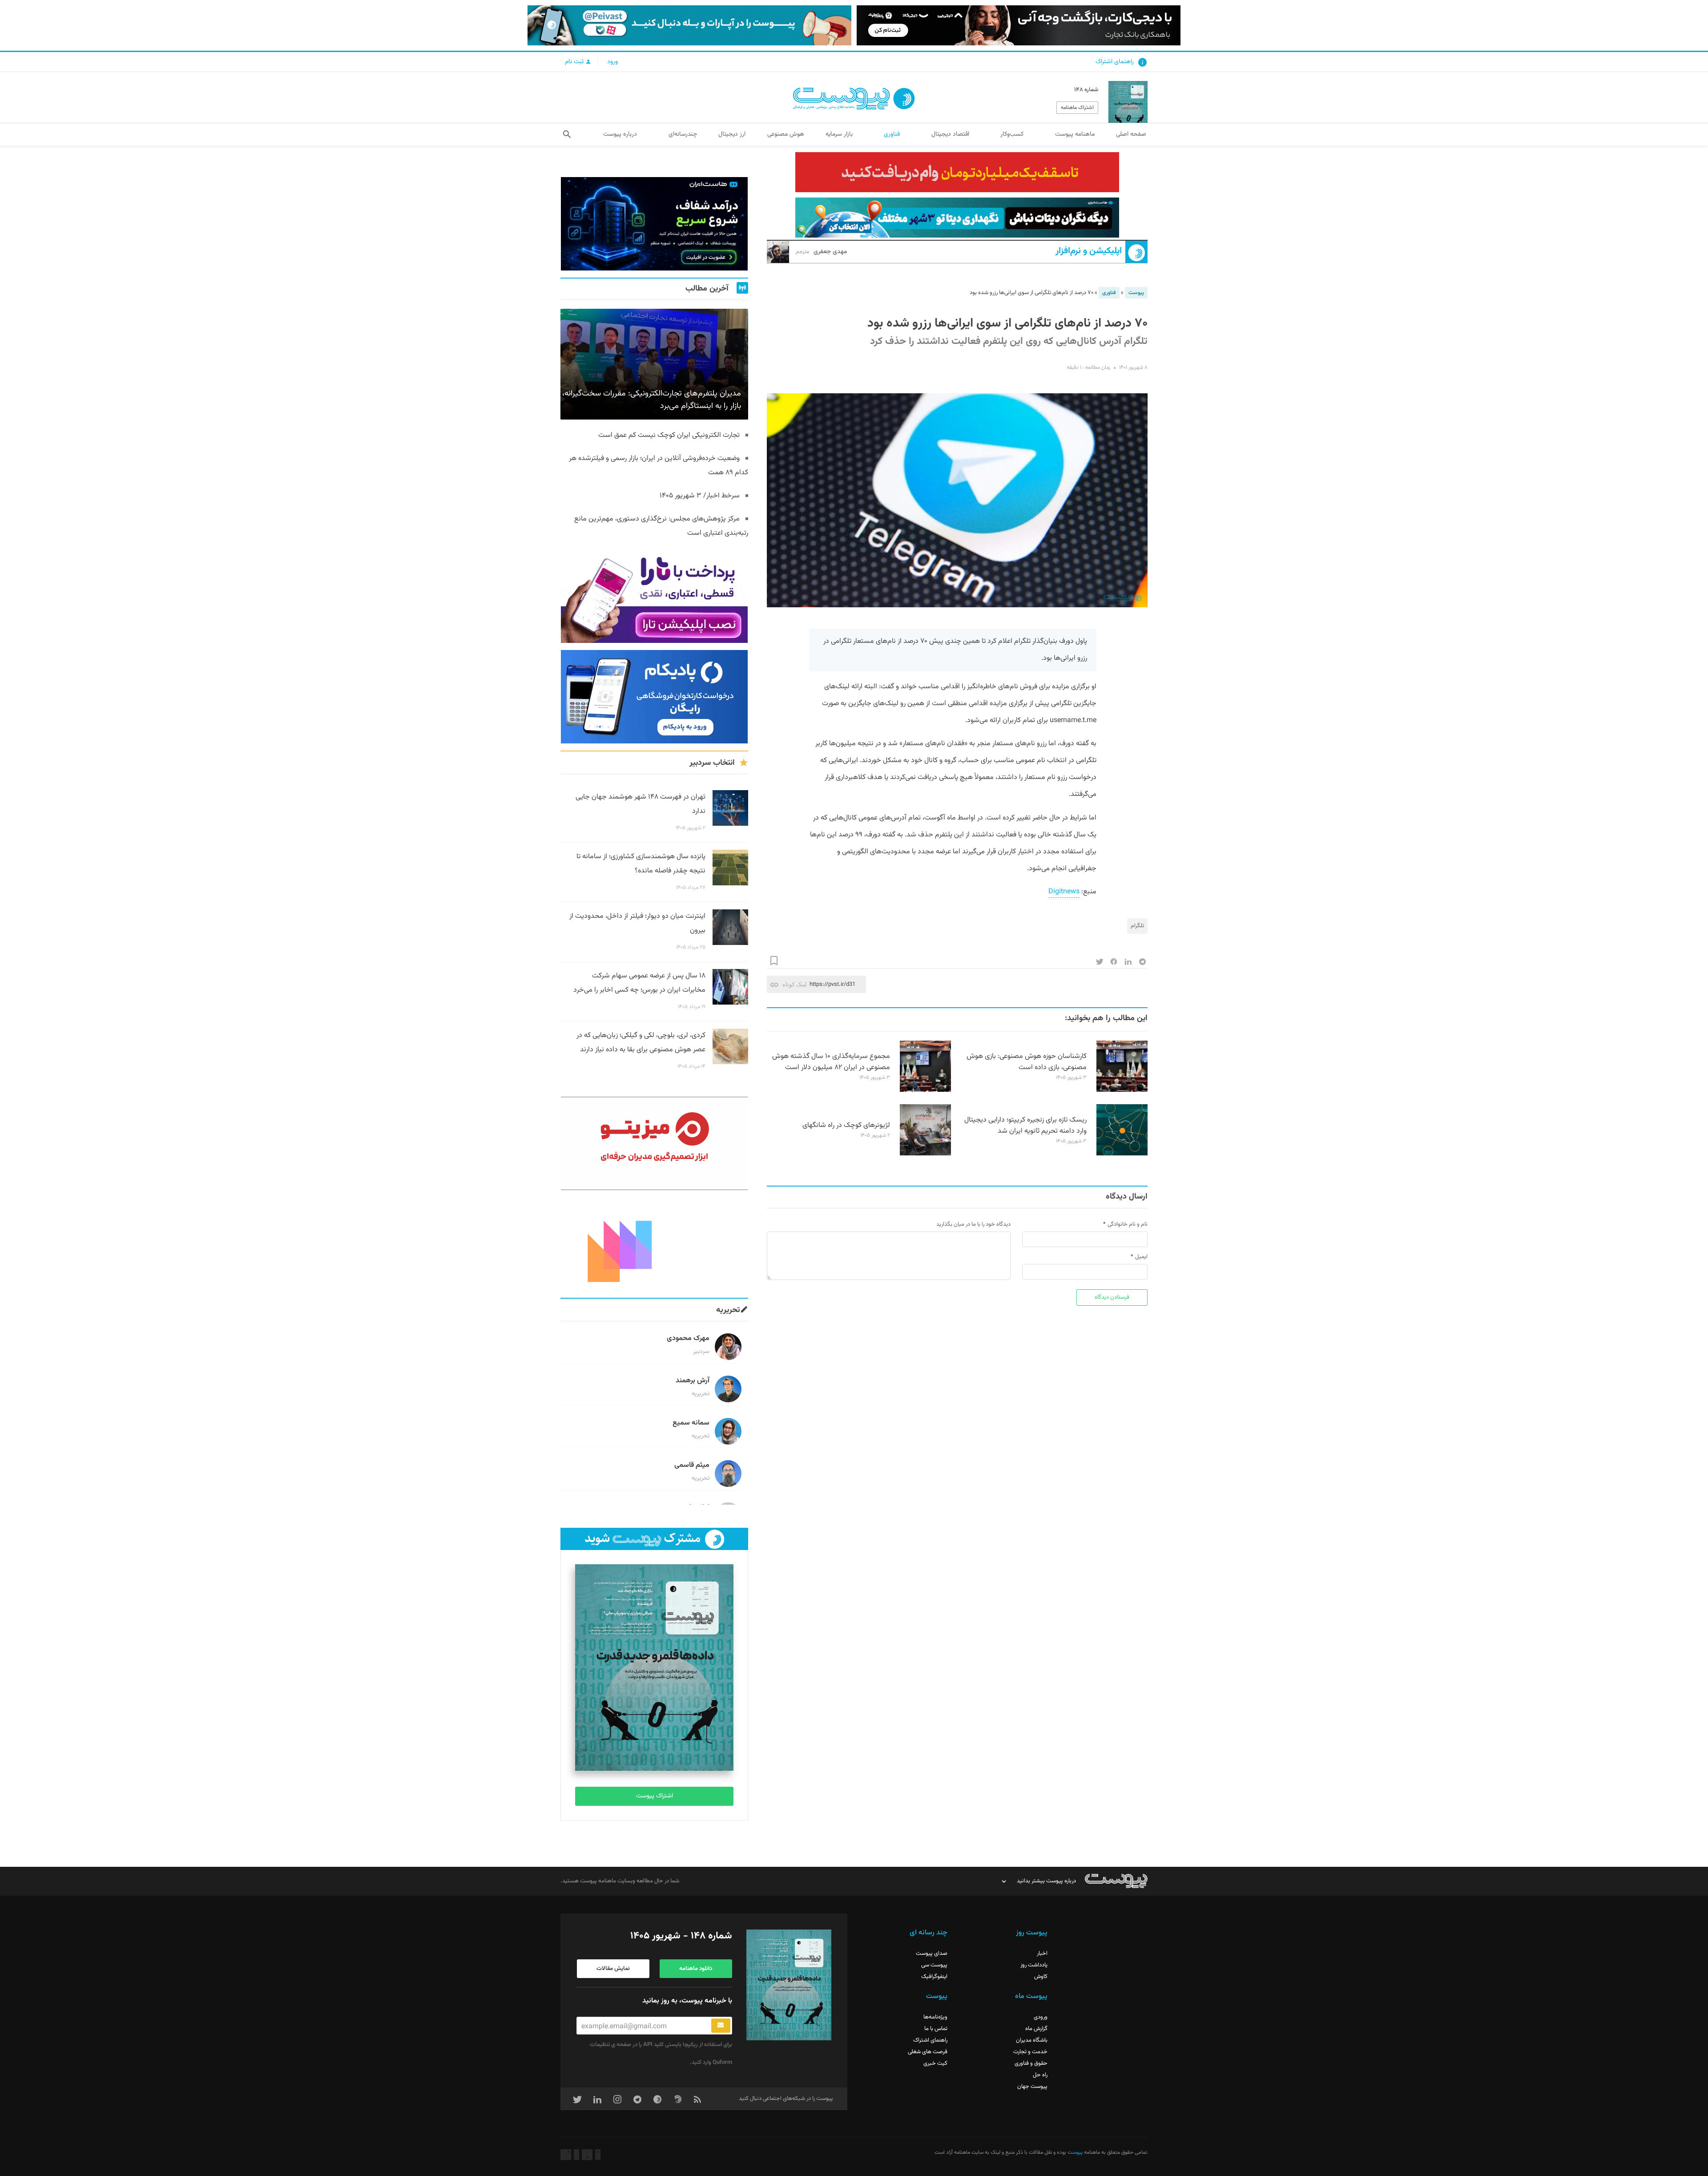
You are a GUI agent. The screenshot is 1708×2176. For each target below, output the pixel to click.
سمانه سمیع (691, 1423)
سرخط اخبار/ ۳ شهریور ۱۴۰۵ (700, 496)
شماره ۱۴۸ (1086, 90)
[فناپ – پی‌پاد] (654, 697)
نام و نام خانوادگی (1128, 1224)
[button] (567, 134)
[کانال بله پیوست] (689, 25)
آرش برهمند (693, 1381)
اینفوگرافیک (934, 1977)
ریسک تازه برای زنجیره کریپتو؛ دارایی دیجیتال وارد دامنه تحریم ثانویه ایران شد (1025, 1126)
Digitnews (1064, 892)
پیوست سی (934, 1965)
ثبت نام (575, 62)
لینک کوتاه (795, 984)
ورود (612, 62)
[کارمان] (654, 1244)
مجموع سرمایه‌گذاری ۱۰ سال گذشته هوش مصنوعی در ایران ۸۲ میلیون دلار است (831, 1062)
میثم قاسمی (692, 1465)
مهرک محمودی (688, 1338)
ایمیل (1141, 1257)
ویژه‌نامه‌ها (935, 2017)
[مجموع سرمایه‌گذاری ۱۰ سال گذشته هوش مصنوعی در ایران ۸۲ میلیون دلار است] (925, 1090)
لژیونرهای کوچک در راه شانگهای (846, 1125)
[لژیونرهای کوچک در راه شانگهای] (925, 1154)
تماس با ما (936, 2029)
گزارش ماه (1036, 2029)
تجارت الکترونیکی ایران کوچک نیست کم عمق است (669, 435)
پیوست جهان (1032, 2087)
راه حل (1040, 2075)
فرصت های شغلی (928, 2052)
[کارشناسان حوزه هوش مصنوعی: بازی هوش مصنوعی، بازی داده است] (1122, 1090)
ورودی (1041, 2017)
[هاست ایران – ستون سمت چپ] (654, 224)
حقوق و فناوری (1031, 2063)
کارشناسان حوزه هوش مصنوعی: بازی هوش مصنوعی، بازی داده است (1027, 1062)
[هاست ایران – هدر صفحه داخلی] (957, 218)
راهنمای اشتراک (1115, 62)
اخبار (1042, 1954)
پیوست (1136, 293)
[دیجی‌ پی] (1019, 25)
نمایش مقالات (613, 1969)
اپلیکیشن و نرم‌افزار (1089, 251)
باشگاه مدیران (1032, 2040)
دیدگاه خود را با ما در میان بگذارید (973, 1224)
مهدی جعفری (822, 252)
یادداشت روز (1034, 1965)
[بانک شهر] (957, 172)
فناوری (1109, 293)
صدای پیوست (932, 1954)
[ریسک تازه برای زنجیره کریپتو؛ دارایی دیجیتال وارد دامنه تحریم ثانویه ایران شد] (1122, 1154)
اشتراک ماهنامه (1077, 108)
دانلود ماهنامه (696, 1969)
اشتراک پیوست (655, 1796)
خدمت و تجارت (1030, 2052)
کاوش (1041, 1977)
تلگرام (1137, 926)
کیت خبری (935, 2063)
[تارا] (654, 596)
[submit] (721, 2026)
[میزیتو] (654, 1143)
